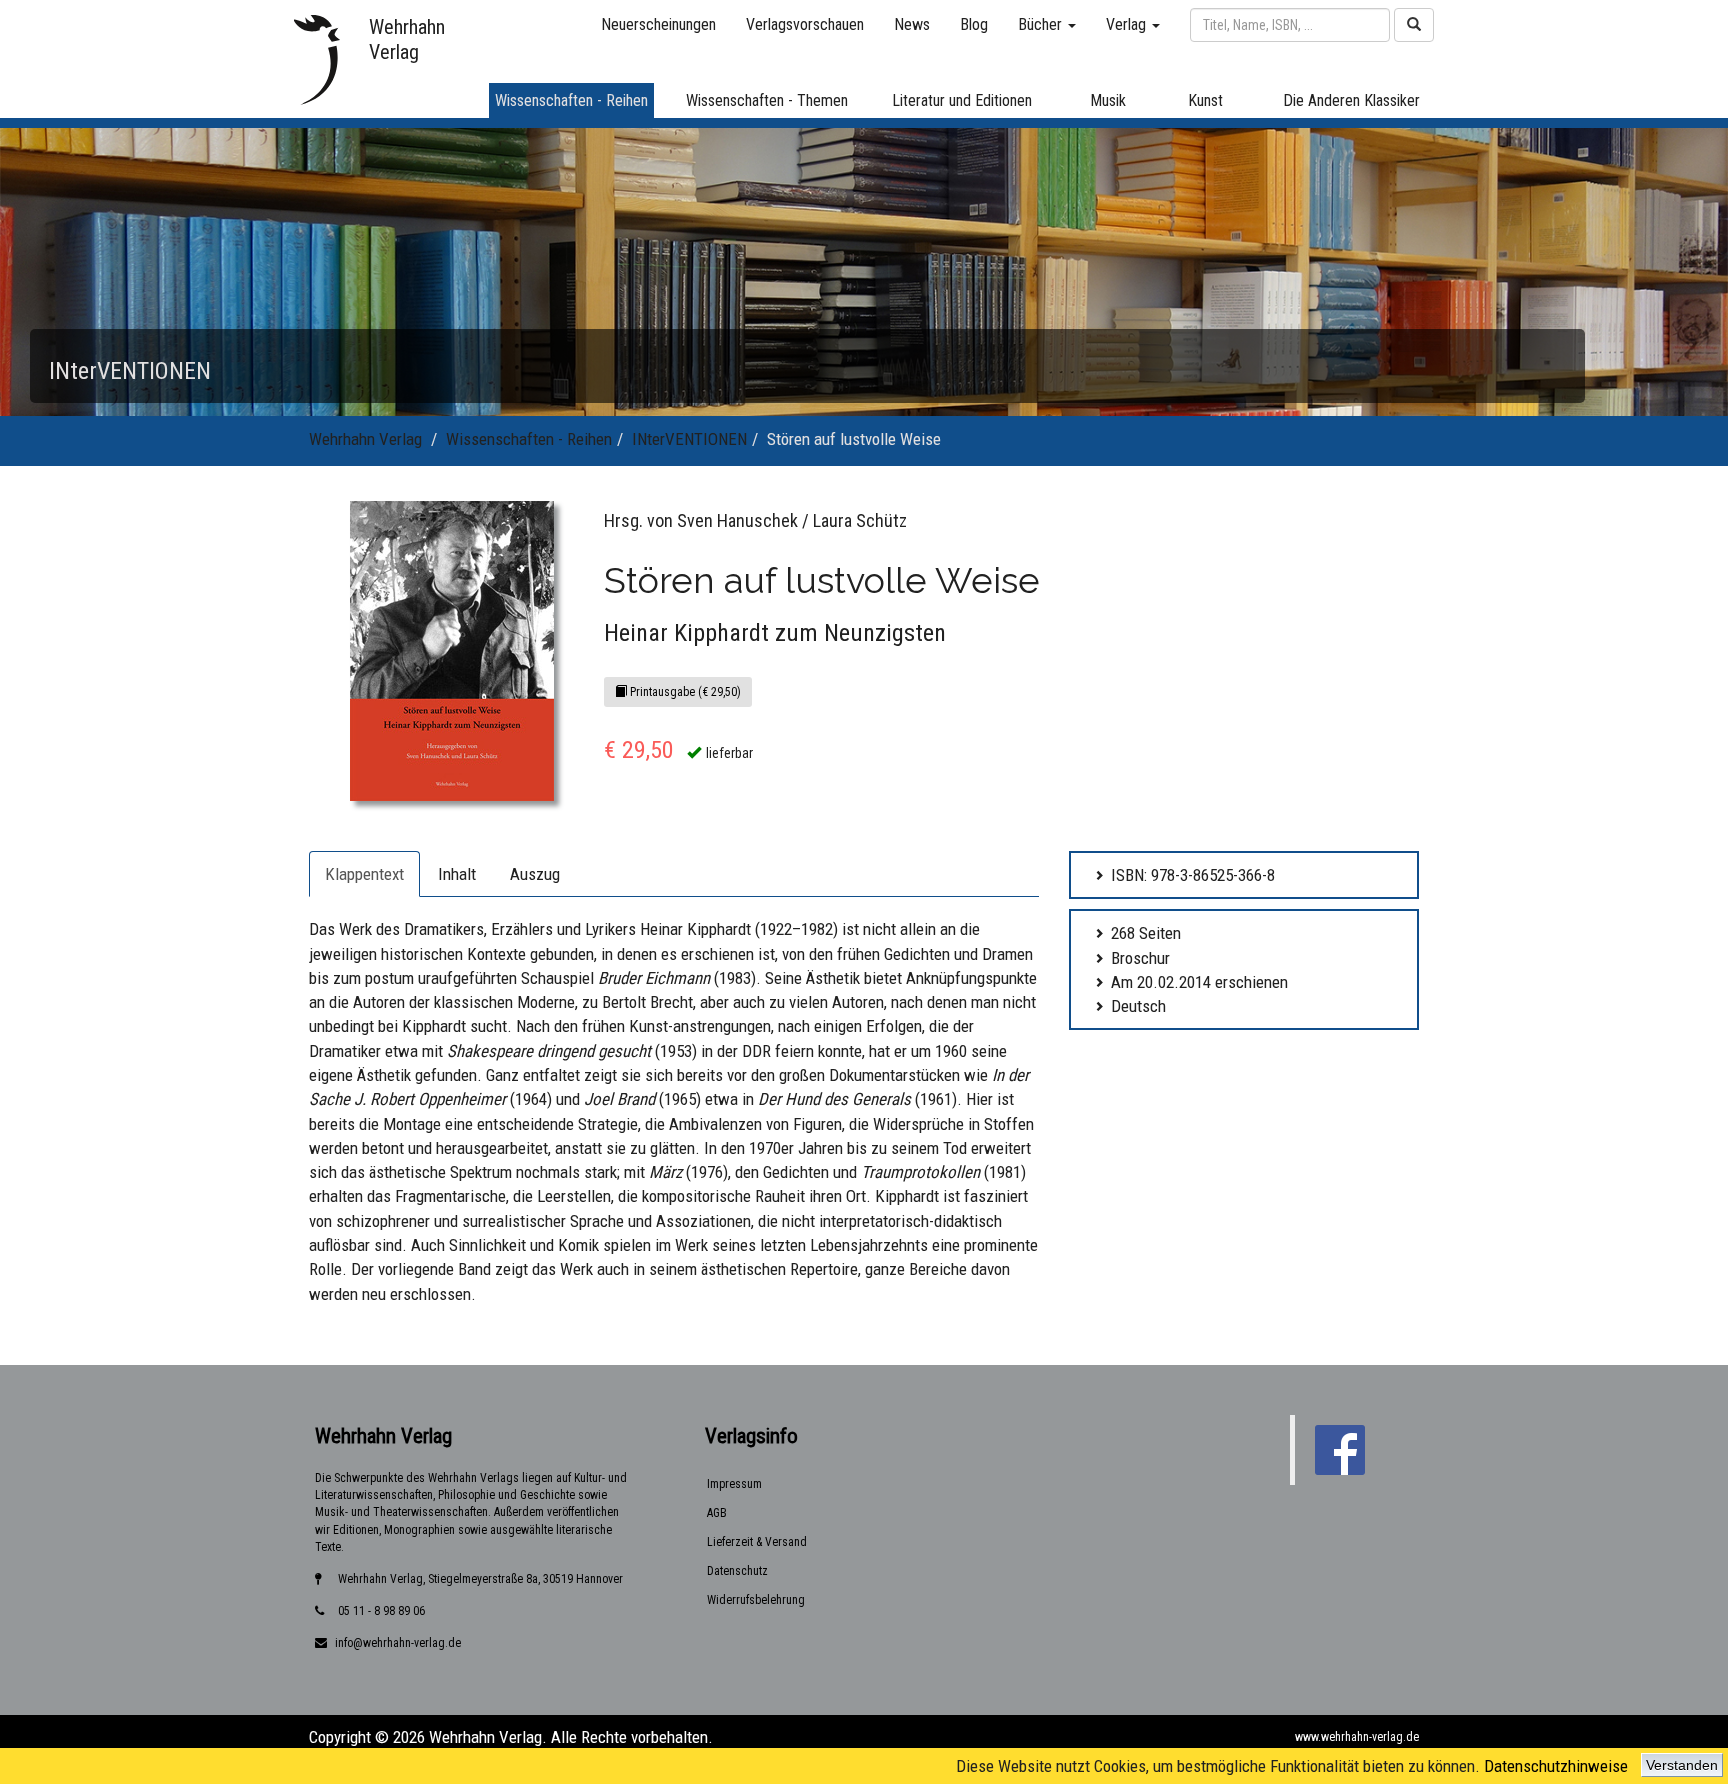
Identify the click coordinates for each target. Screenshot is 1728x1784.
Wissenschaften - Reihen (529, 439)
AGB (717, 1513)
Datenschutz (737, 1571)
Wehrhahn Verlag (365, 439)
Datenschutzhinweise (1556, 1766)
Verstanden (1682, 1765)
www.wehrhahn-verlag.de (1357, 1737)
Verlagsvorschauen (805, 24)
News (912, 24)
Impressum (734, 1484)
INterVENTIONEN (689, 439)
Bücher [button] (1042, 24)
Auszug (535, 874)
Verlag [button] (1128, 24)
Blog (974, 24)
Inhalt (457, 874)
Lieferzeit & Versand (757, 1542)
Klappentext (364, 874)
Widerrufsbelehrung (756, 1600)
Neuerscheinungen (658, 24)
